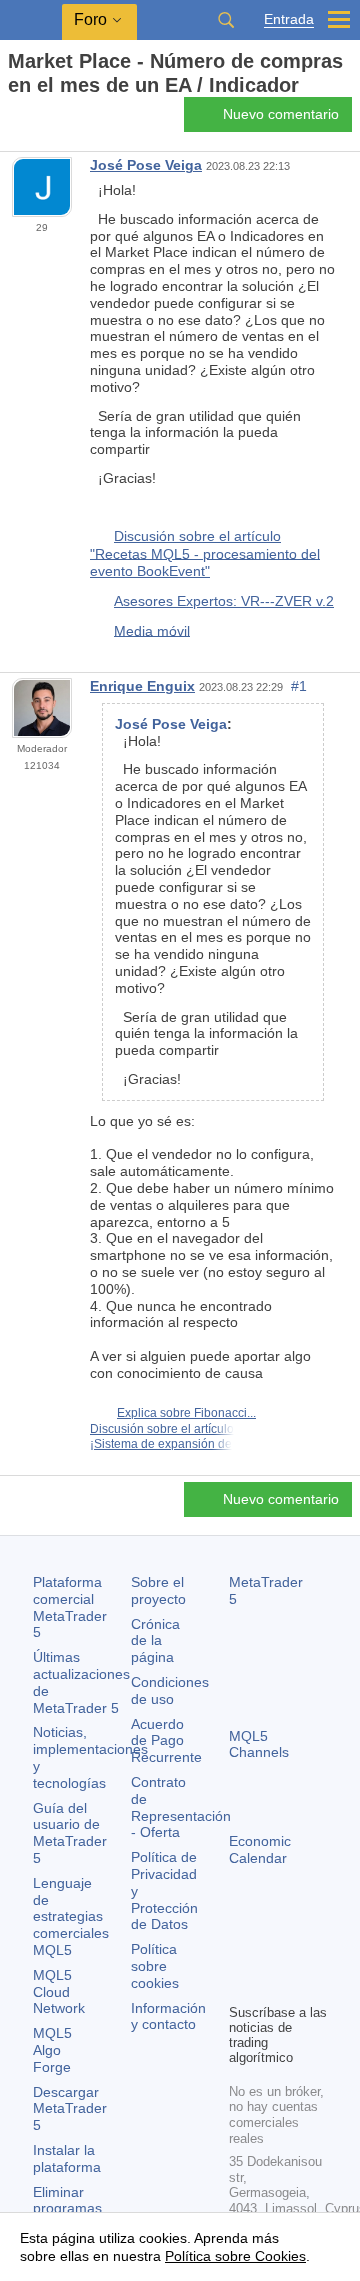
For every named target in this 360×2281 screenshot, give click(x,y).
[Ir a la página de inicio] (14, 120)
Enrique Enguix (142, 686)
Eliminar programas (67, 2200)
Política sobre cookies (155, 1966)
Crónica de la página (155, 1641)
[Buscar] (226, 20)
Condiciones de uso (170, 1690)
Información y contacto (168, 2016)
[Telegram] (273, 1953)
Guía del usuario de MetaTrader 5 (70, 1833)
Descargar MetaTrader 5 (70, 2109)
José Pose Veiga (146, 165)
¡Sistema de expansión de (161, 1444)
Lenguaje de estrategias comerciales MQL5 (71, 1916)
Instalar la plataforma (67, 2158)
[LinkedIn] (273, 1985)
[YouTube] (241, 1985)
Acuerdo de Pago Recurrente (166, 1741)
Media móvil (152, 630)
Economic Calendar (260, 1849)
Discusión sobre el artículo (162, 1429)
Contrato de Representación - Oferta (181, 1807)
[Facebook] (241, 1953)
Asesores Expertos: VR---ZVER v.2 (224, 601)
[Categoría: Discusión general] (38, 120)
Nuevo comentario (281, 114)
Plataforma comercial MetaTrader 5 (70, 1607)
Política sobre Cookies (235, 2256)
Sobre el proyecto (158, 1590)
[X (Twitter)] (305, 1953)
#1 (299, 686)
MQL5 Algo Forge (52, 2050)
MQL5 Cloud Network (59, 1992)
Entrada (289, 19)
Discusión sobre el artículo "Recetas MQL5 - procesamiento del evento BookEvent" (205, 553)
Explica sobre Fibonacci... (186, 1413)
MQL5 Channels (259, 1744)
